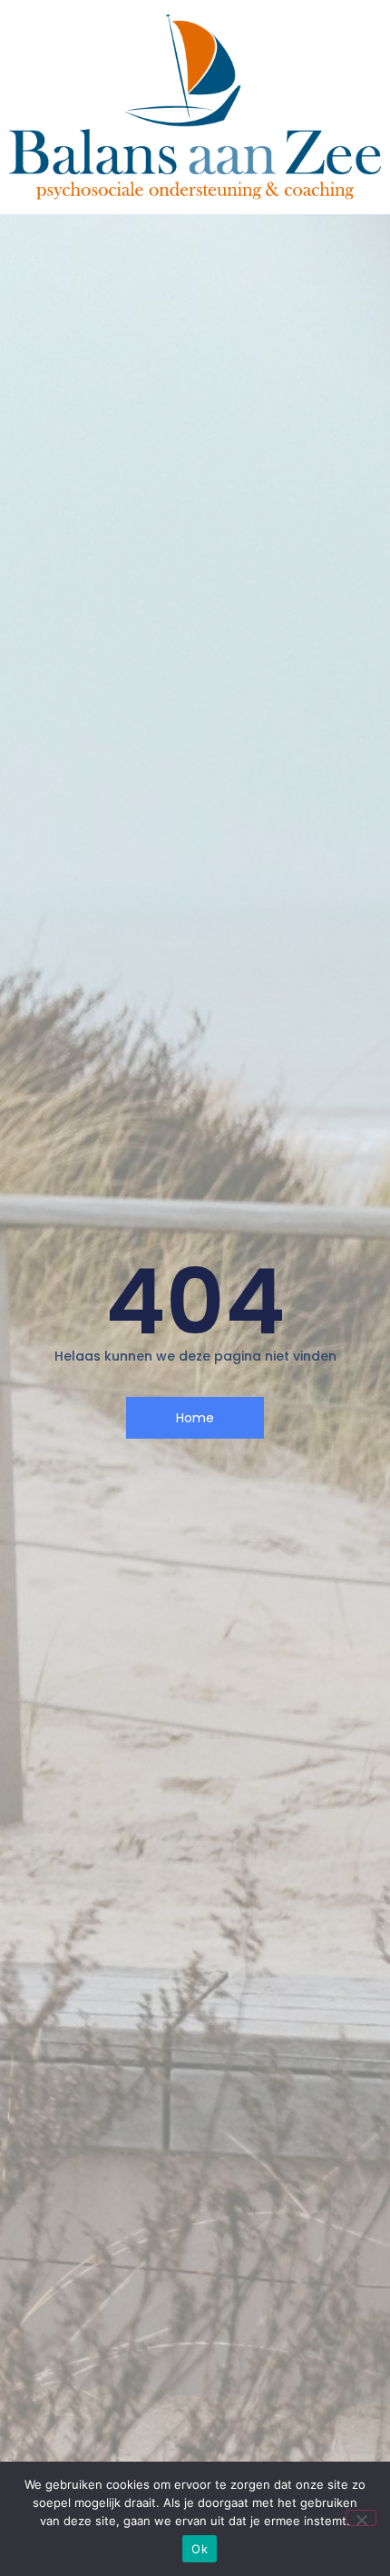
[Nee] (361, 2518)
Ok (200, 2549)
